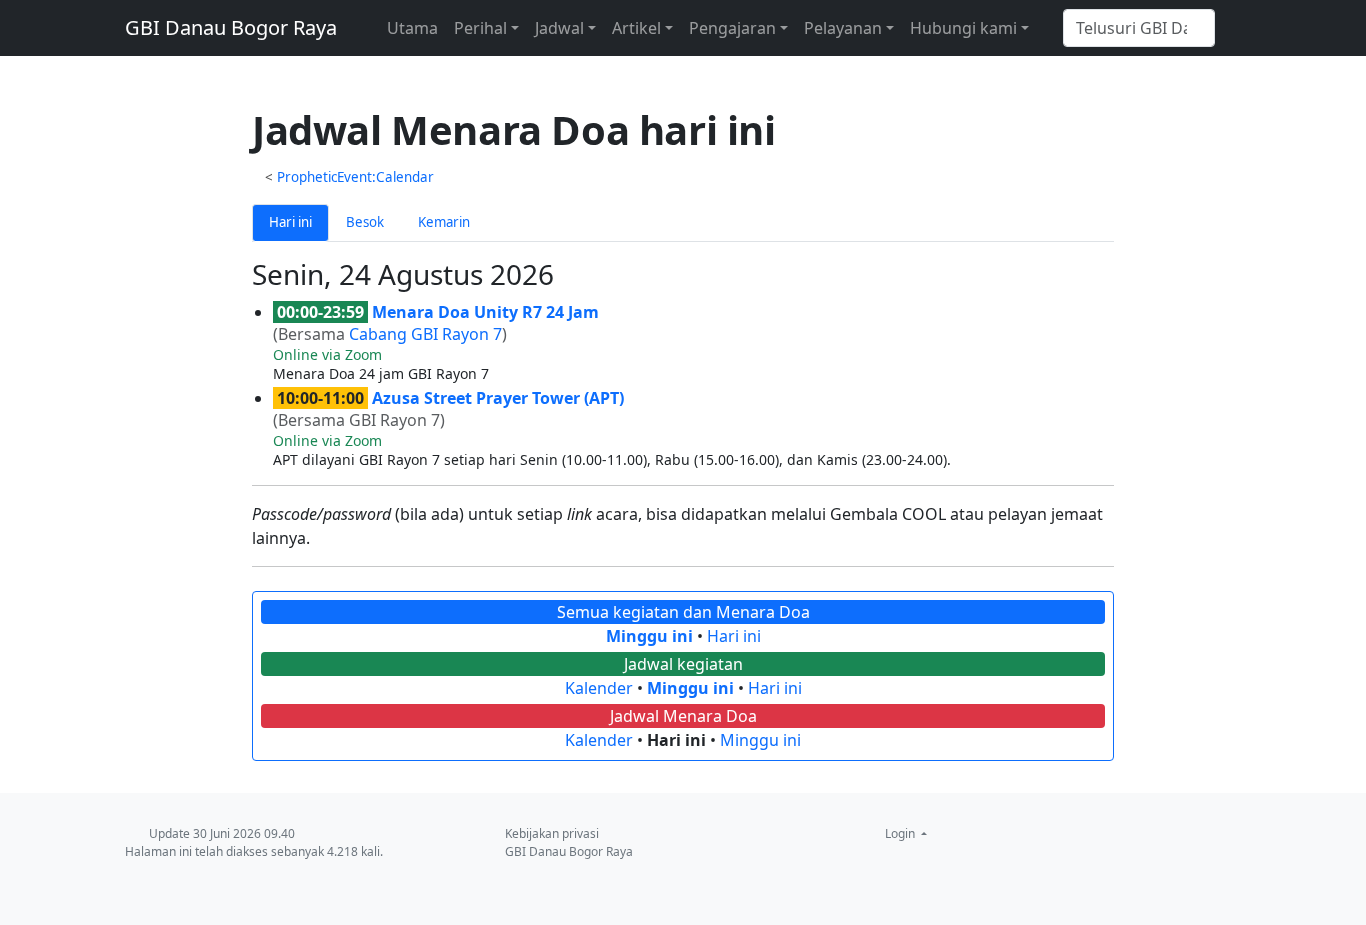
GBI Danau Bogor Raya (231, 27)
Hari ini (734, 636)
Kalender (599, 688)
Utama (412, 28)
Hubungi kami (963, 28)
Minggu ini (649, 636)
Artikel (636, 28)
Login (901, 833)
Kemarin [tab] (444, 222)
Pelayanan (843, 28)
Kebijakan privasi (552, 833)
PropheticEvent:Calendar (355, 177)
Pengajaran (732, 28)
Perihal (480, 28)
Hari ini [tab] (290, 222)
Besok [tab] (365, 222)
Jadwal (559, 28)
